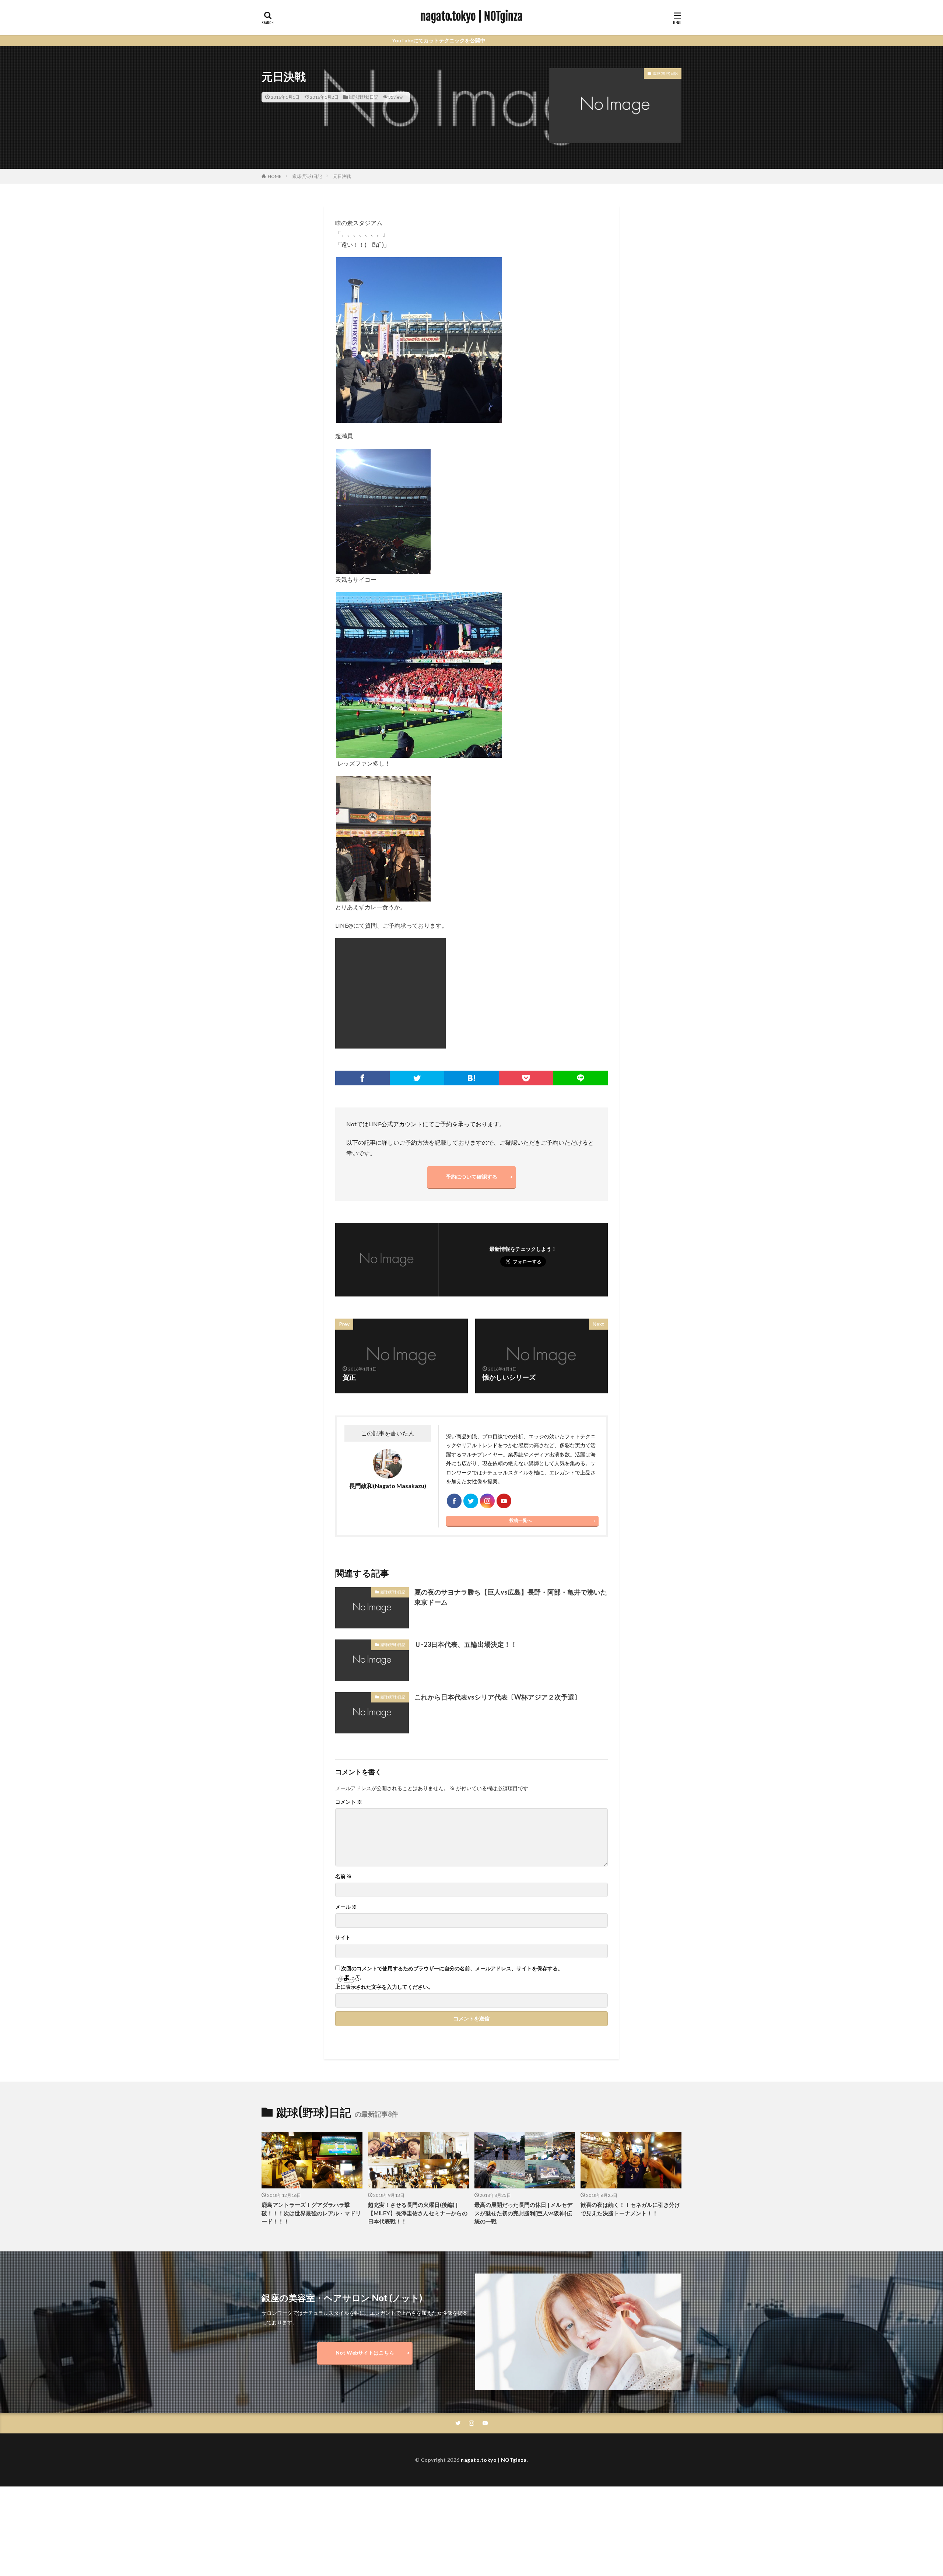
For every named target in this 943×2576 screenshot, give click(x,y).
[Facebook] (362, 994)
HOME (275, 176)
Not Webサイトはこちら (365, 2269)
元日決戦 (342, 176)
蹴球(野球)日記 (364, 97)
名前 (343, 1792)
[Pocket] (526, 994)
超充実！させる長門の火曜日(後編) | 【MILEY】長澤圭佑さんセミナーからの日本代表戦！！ (418, 2129)
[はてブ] (471, 994)
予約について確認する (471, 1093)
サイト (343, 1854)
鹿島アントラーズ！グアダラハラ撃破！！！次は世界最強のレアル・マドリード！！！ (311, 2129)
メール (346, 1823)
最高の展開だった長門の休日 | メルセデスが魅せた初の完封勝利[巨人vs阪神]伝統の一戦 (523, 2129)
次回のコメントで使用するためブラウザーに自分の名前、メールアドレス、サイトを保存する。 (452, 1884)
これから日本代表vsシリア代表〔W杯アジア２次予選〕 (498, 1613)
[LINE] (581, 994)
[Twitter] (417, 994)
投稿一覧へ (520, 1436)
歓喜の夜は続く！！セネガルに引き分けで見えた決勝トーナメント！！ (630, 2125)
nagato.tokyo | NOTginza (471, 17)
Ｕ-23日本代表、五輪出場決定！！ (466, 1560)
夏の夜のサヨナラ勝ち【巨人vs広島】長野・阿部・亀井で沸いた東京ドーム (511, 1513)
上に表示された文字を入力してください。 (384, 1903)
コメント (349, 1718)
